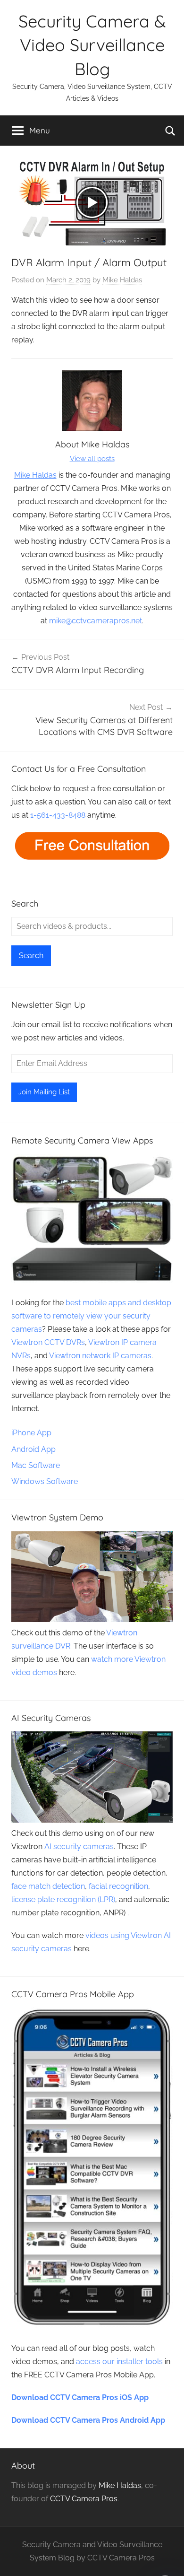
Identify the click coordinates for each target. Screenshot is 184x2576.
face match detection (48, 1886)
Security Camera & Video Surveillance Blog (92, 45)
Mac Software (36, 1465)
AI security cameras (79, 1847)
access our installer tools (119, 2362)
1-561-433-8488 (58, 815)
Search (31, 956)
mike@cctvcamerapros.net (96, 621)
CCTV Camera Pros (84, 2499)
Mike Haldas (122, 280)
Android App (33, 1449)
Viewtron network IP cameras (100, 1356)
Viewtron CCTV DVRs (48, 1342)
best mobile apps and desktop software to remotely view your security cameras (91, 1316)
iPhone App (31, 1433)
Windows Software (45, 1481)
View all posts (92, 459)
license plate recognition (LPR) (63, 1899)
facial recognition (118, 1886)
